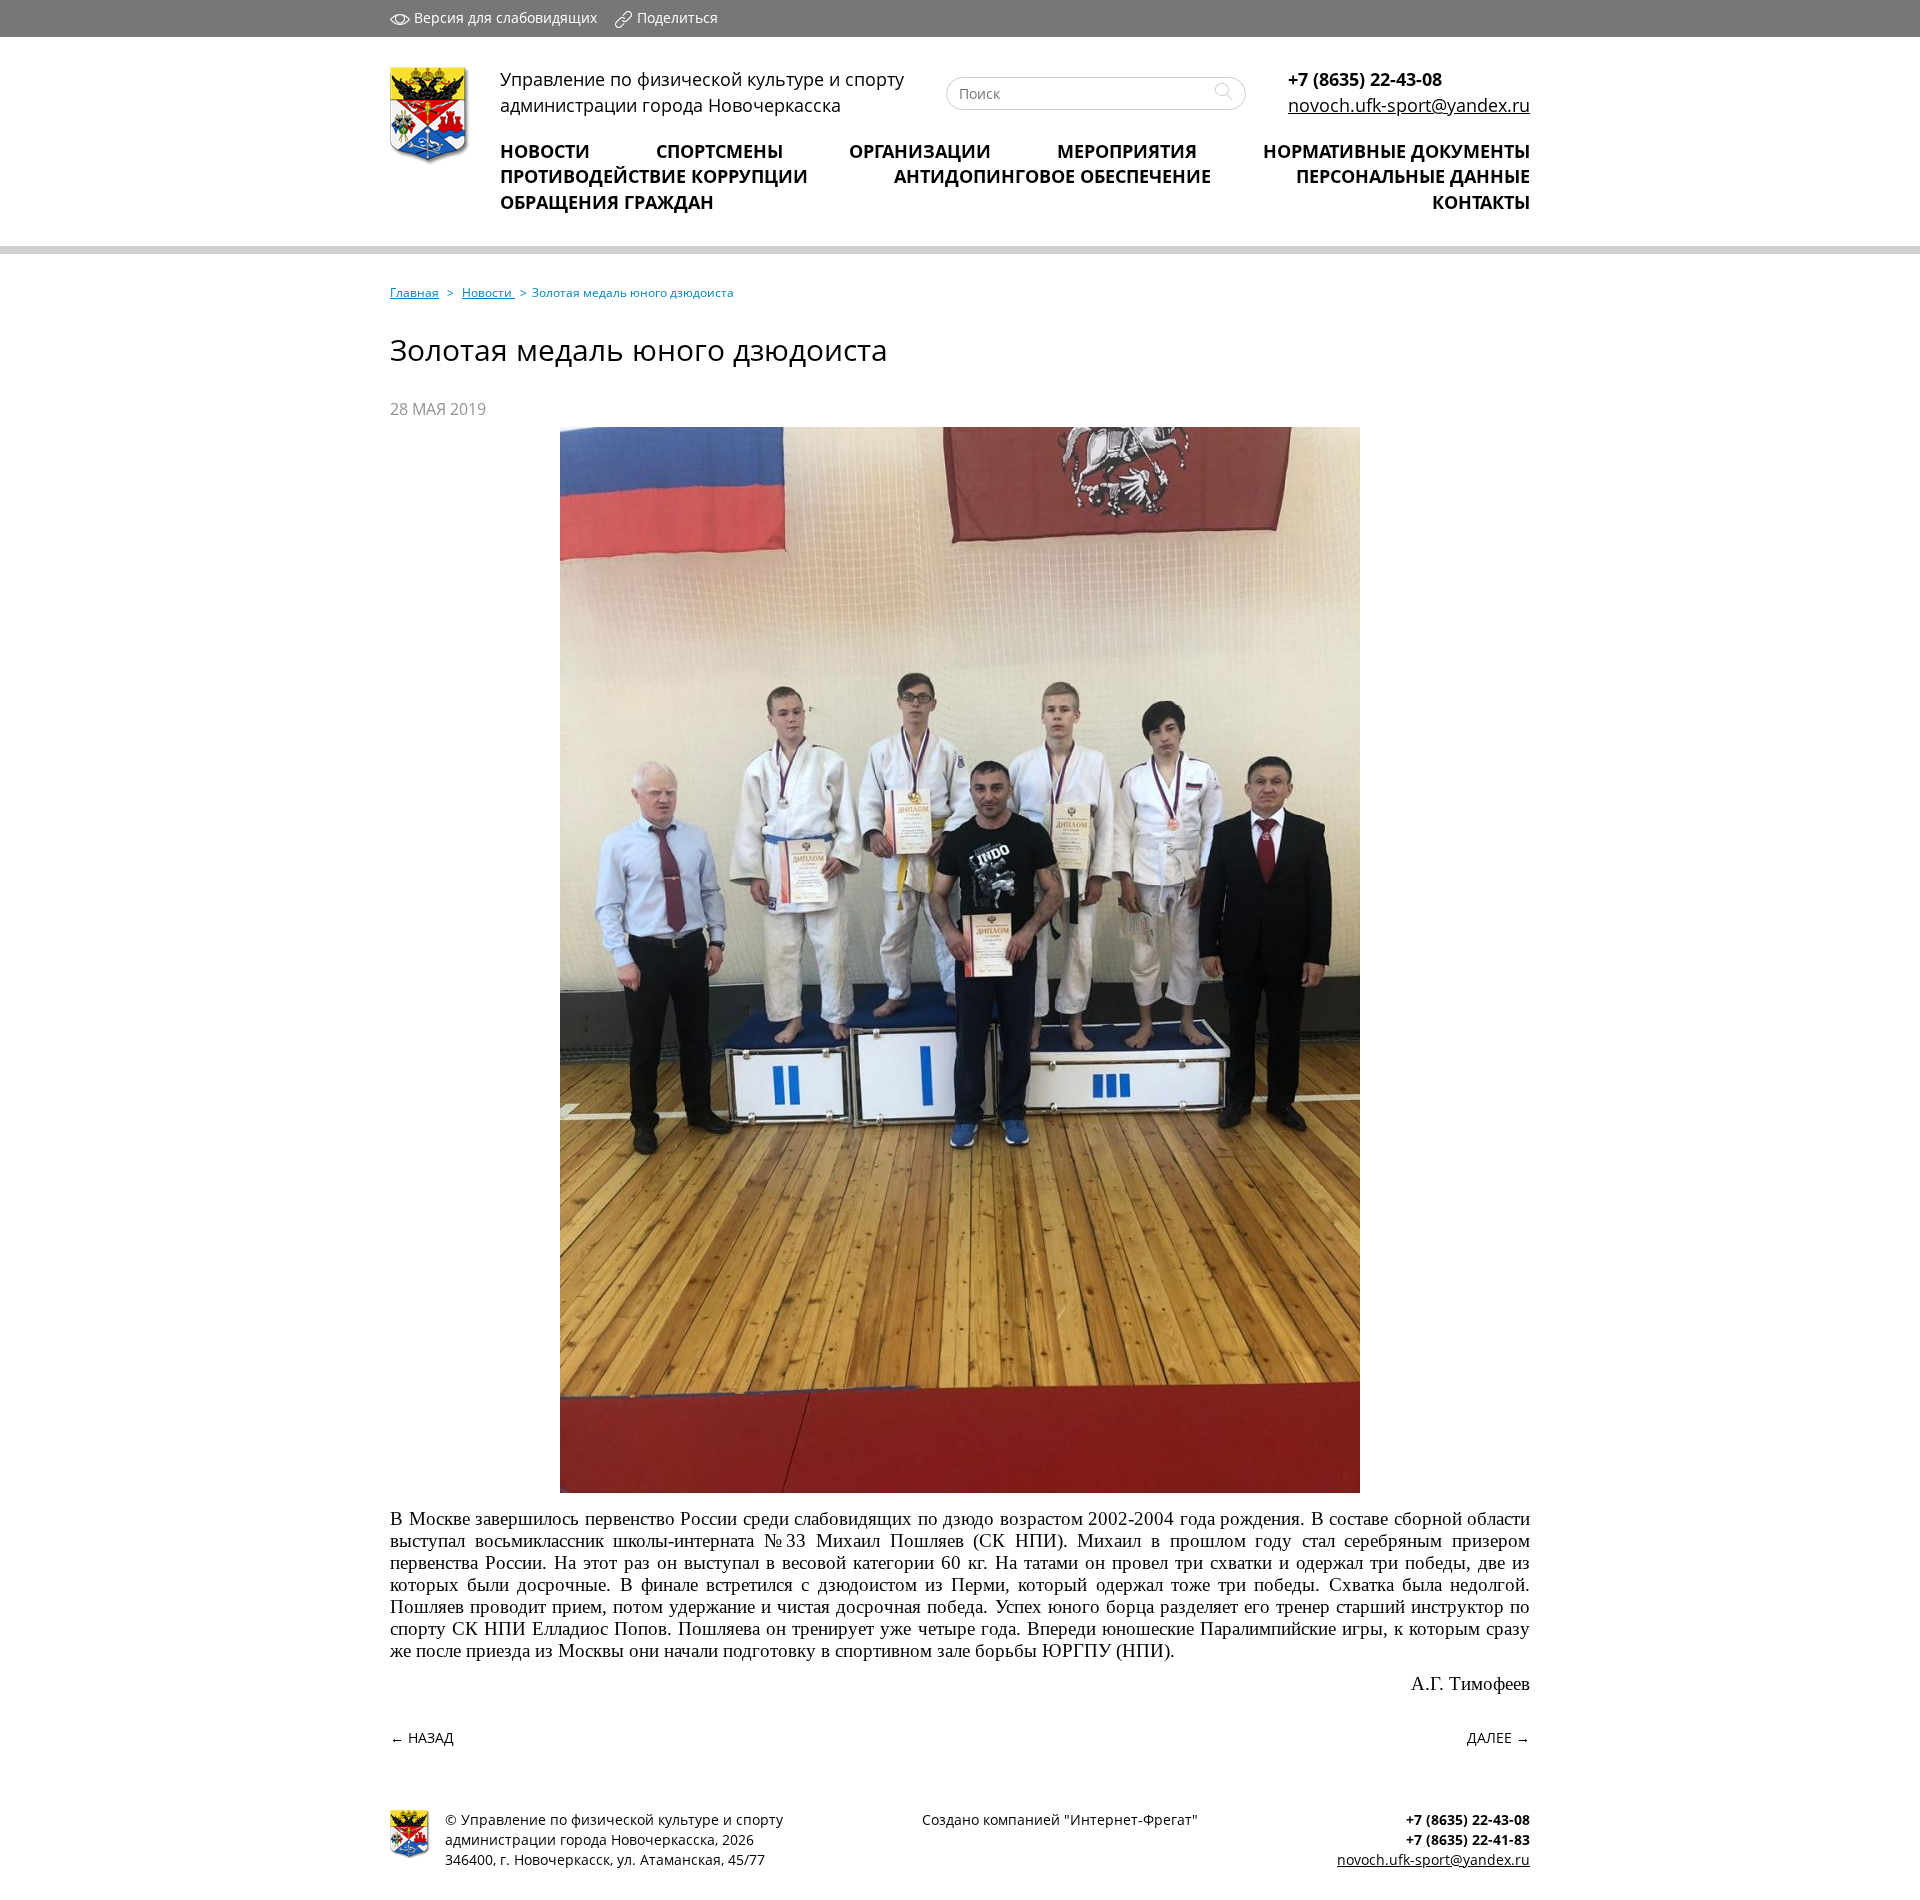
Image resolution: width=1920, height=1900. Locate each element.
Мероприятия (1127, 151)
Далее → (1498, 1737)
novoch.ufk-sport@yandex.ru (1409, 105)
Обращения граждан (607, 202)
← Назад (422, 1737)
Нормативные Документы (1396, 151)
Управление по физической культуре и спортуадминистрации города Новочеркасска (702, 92)
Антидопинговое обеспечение (1052, 176)
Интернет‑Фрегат (1131, 1819)
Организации (920, 151)
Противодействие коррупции (654, 176)
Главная (414, 292)
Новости (545, 151)
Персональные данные (1413, 176)
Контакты (1481, 202)
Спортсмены (719, 151)
